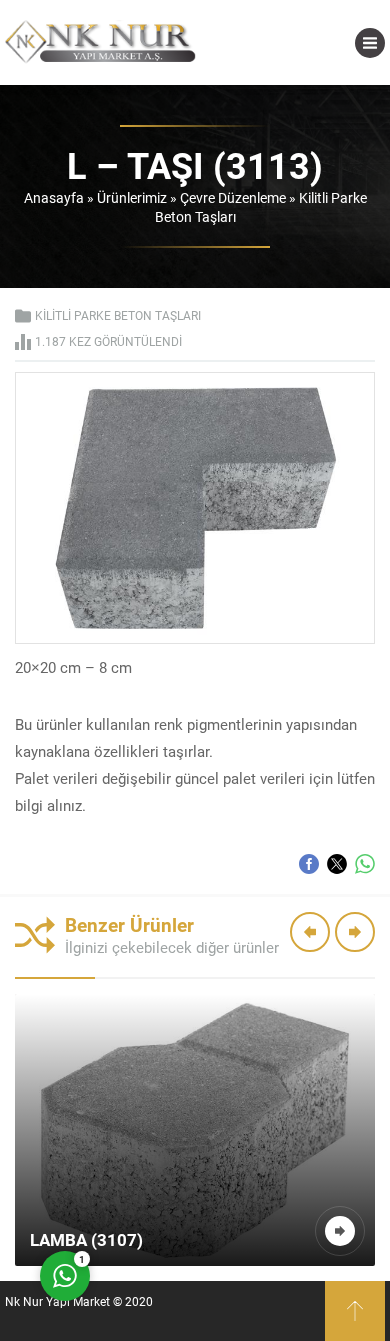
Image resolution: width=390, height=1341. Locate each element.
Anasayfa (54, 197)
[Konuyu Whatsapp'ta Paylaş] (365, 864)
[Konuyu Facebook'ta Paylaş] (309, 864)
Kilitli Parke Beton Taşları (118, 315)
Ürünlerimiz (132, 197)
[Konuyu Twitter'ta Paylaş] (337, 864)
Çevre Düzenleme (233, 197)
